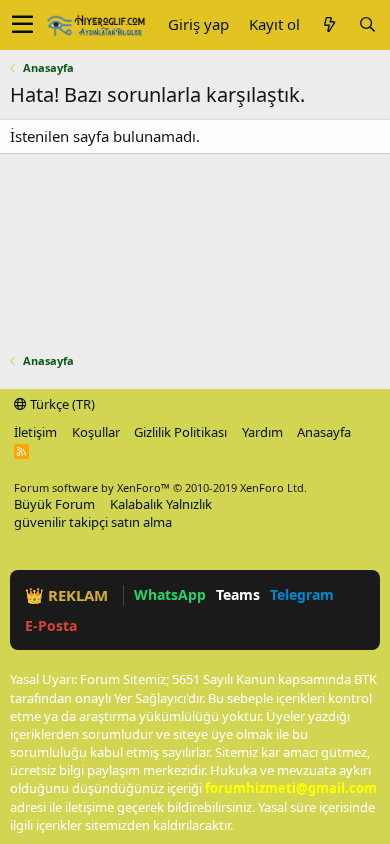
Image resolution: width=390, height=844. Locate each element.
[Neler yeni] (329, 24)
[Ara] (367, 24)
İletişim (35, 432)
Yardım (262, 432)
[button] (22, 25)
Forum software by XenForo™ (160, 487)
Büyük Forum (54, 504)
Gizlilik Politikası (180, 432)
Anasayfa (324, 432)
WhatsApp (170, 594)
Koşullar (96, 432)
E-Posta (51, 625)
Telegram (302, 594)
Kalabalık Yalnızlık (161, 504)
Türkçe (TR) (61, 404)
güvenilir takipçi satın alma (93, 522)
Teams (238, 594)
